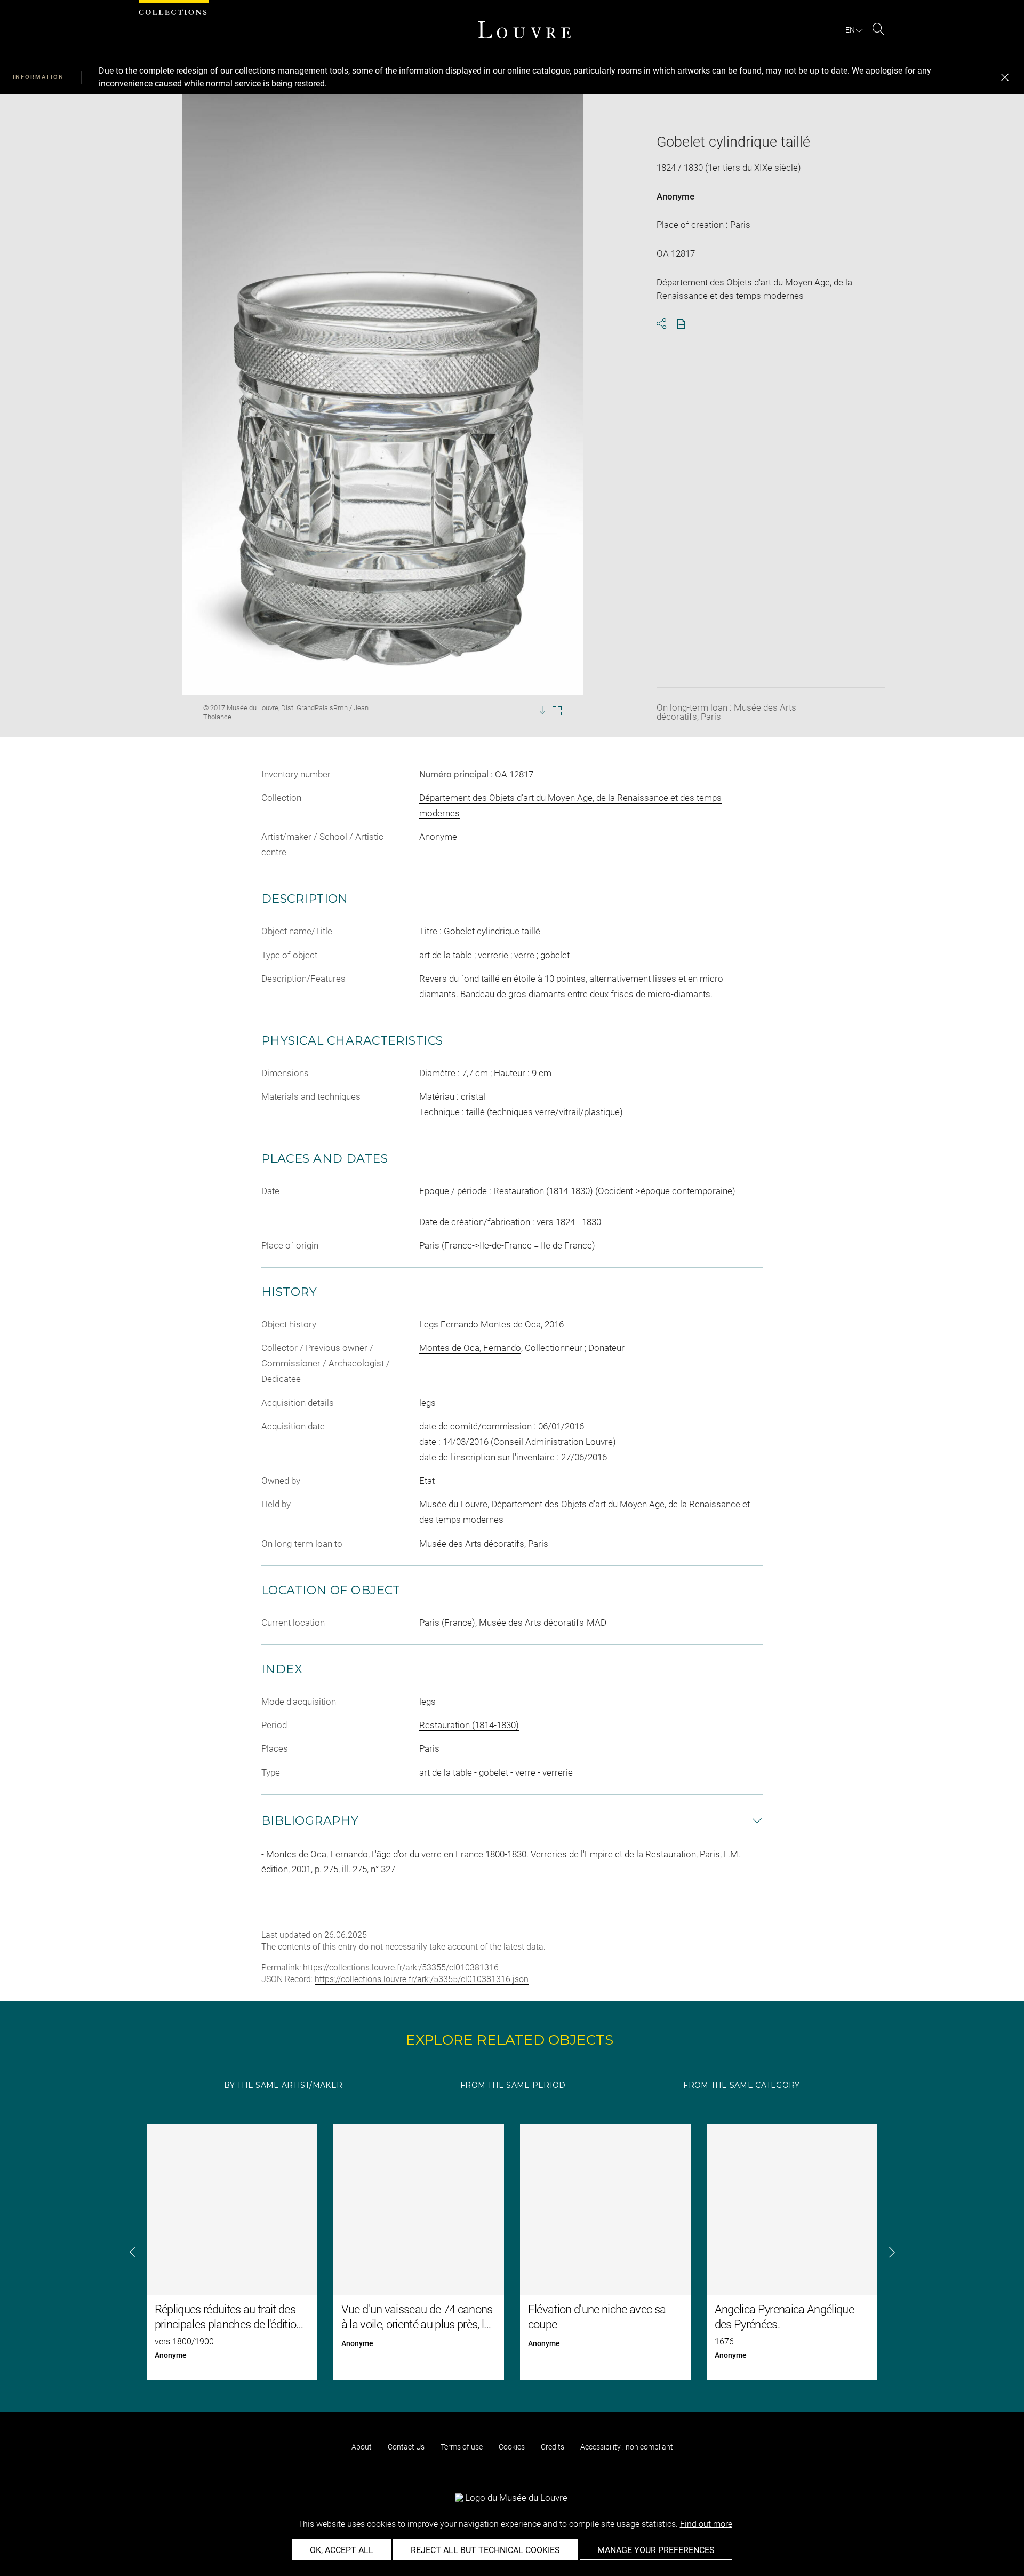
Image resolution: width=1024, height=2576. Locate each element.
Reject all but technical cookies (485, 2550)
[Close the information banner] (1005, 77)
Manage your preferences (656, 2550)
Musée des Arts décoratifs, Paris (484, 1544)
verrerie (558, 1772)
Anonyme (675, 196)
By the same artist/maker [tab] (283, 2085)
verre (525, 1772)
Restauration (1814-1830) (469, 1725)
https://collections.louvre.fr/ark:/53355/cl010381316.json (422, 1979)
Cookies (512, 2447)
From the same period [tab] (513, 2085)
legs (427, 1702)
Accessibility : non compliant (627, 2447)
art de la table (446, 1772)
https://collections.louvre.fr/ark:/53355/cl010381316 (401, 1967)
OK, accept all (342, 2550)
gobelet (494, 1772)
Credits (553, 2447)
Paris (429, 1748)
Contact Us (406, 2447)
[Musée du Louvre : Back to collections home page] (524, 30)
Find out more (706, 2524)
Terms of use (462, 2447)
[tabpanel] (512, 2252)
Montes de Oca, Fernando (470, 1348)
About (362, 2447)
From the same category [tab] (741, 2085)
